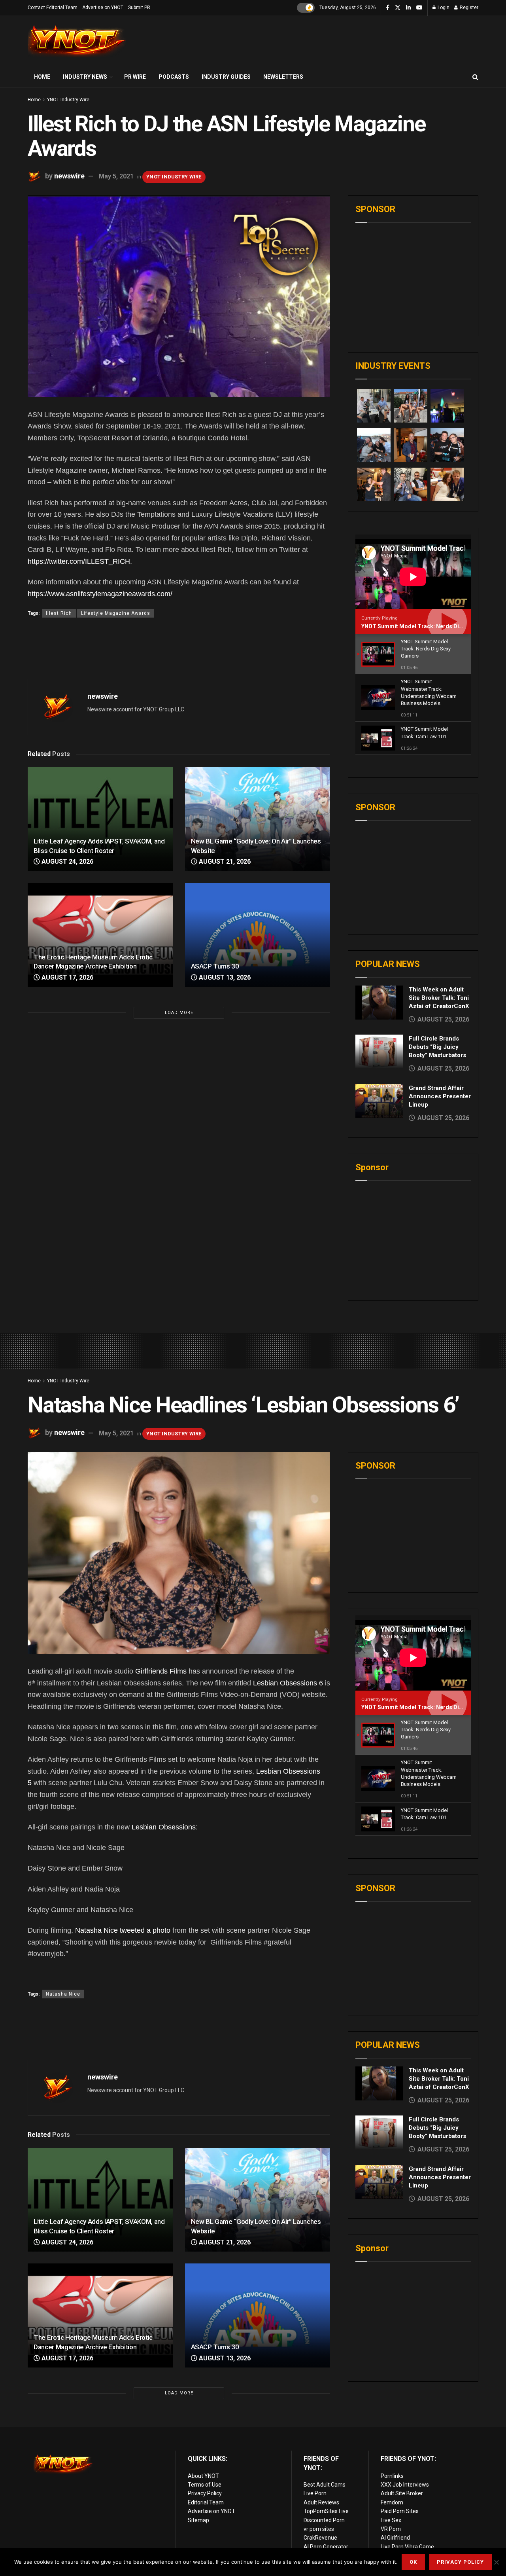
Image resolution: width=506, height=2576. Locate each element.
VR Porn (391, 2529)
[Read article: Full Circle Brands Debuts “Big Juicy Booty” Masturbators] (379, 1052)
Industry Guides (226, 77)
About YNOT (203, 2476)
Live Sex (391, 2520)
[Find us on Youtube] (419, 8)
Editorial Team (206, 2502)
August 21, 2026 (224, 862)
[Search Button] (475, 77)
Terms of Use (205, 2485)
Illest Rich (59, 613)
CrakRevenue (320, 2538)
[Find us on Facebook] (388, 8)
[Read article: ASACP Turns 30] (258, 935)
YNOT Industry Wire (68, 100)
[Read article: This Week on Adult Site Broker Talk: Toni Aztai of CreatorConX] (379, 1003)
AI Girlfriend (395, 2538)
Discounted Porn (324, 2520)
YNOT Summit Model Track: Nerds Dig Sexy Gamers (430, 626)
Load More (179, 1013)
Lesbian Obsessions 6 (288, 1683)
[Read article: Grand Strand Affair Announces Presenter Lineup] (379, 1101)
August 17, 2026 (67, 977)
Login (443, 8)
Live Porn (315, 2493)
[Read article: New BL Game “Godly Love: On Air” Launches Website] (258, 819)
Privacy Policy (205, 2493)
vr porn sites (319, 2529)
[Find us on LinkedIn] (408, 8)
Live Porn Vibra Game (407, 2547)
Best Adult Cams (325, 2485)
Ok (413, 2562)
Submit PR (139, 8)
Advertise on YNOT (103, 8)
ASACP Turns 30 (215, 966)
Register (468, 8)
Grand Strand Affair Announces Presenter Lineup (440, 1096)
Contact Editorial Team (53, 8)
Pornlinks (392, 2476)
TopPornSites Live (326, 2511)
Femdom (392, 2502)
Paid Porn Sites (400, 2511)
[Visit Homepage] (77, 41)
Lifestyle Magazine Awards (116, 613)
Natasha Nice (63, 1994)
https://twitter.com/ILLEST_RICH (79, 561)
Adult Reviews (321, 2502)
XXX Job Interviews (405, 2485)
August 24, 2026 (67, 862)
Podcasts (174, 77)
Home (42, 77)
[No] (496, 2562)
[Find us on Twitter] (398, 8)
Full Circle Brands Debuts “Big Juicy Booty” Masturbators (437, 1047)
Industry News (85, 77)
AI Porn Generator (326, 2547)
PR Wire (135, 77)
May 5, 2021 (116, 176)
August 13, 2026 (224, 977)
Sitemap (198, 2520)
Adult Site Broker (402, 2493)
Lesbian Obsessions (164, 1827)
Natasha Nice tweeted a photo (123, 1930)
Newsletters (283, 77)
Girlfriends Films (161, 1671)
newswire (69, 176)
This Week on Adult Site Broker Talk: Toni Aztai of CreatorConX (439, 998)
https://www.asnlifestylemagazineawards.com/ (100, 594)
